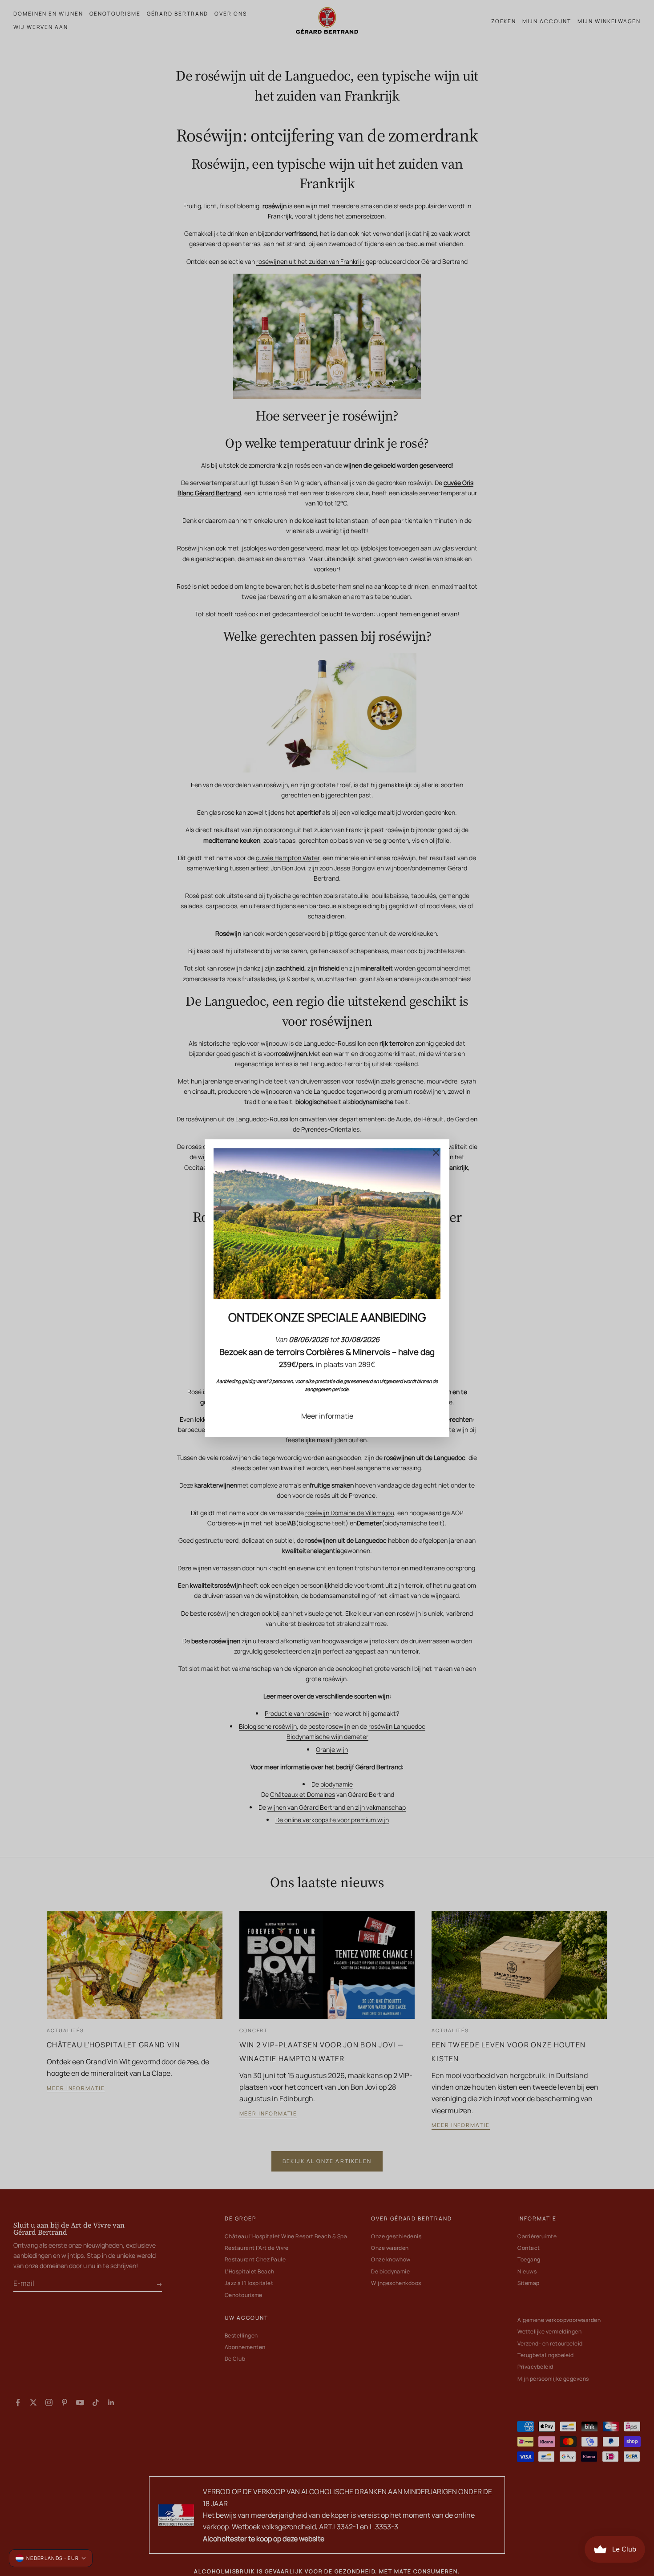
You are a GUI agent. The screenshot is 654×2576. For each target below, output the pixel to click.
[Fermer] (436, 1153)
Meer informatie (327, 1416)
